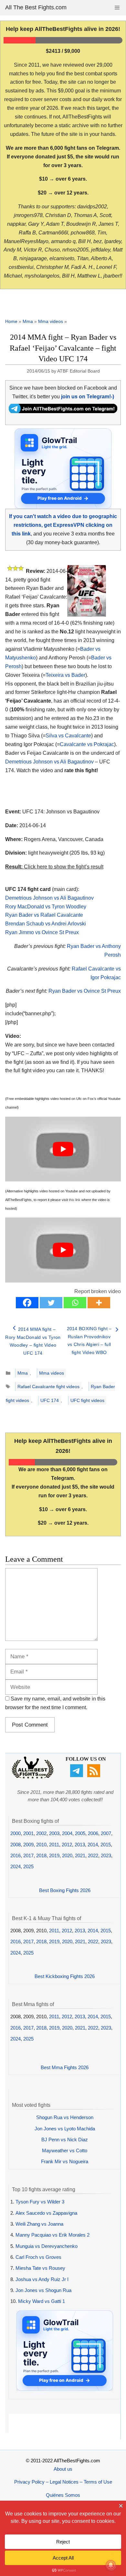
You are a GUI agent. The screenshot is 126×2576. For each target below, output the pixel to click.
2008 (16, 1845)
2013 (80, 1845)
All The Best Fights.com (36, 7)
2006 (93, 1833)
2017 (28, 1856)
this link (75, 1200)
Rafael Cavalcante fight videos (48, 1387)
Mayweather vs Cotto (65, 2150)
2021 (80, 1856)
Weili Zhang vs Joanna (39, 2224)
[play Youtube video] (63, 1149)
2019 (54, 1856)
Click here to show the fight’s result (54, 867)
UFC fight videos (87, 1400)
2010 (41, 1845)
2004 (67, 1833)
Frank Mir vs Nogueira (65, 2161)
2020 (67, 1856)
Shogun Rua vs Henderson (65, 2117)
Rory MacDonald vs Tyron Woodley (46, 907)
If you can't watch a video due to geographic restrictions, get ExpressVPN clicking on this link (63, 525)
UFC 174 (50, 1400)
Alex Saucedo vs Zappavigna (46, 2213)
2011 (54, 1845)
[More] (99, 1303)
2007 (106, 1833)
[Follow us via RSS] (94, 1775)
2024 (16, 1866)
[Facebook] (27, 1303)
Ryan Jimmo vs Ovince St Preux (42, 932)
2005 (80, 1833)
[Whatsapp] (75, 1303)
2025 (28, 1866)
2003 (54, 1833)
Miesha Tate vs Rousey (40, 2268)
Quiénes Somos (63, 2495)
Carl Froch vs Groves (38, 2257)
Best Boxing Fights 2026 (65, 1890)
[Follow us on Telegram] (77, 1775)
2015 (106, 1845)
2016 (16, 1856)
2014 (93, 1845)
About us (63, 2469)
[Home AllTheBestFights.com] (33, 1777)
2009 (28, 1845)
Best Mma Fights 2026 (65, 2067)
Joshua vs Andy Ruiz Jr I (42, 2279)
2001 (28, 1833)
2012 (67, 1845)
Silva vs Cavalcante (68, 736)
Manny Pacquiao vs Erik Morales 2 (52, 2235)
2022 (93, 1856)
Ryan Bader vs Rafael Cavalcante (44, 915)
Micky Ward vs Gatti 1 (42, 2301)
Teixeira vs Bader (65, 675)
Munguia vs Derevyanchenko (47, 2246)
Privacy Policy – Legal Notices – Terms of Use (63, 2482)
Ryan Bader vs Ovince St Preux (85, 991)
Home (11, 321)
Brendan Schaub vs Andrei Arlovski (46, 924)
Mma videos (51, 321)
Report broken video (98, 1291)
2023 (106, 1856)
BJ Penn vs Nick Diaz (65, 2140)
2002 (41, 1833)
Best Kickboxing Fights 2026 (65, 1976)
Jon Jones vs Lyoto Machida (65, 2129)
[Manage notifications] (111, 2565)
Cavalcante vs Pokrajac (87, 744)
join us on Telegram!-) (88, 397)
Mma (28, 321)
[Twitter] (51, 1303)
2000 (16, 1833)
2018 (41, 1856)
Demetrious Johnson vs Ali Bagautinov (49, 762)
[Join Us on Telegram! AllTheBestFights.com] (63, 411)
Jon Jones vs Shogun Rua (43, 2290)
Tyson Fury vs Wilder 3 (40, 2202)
